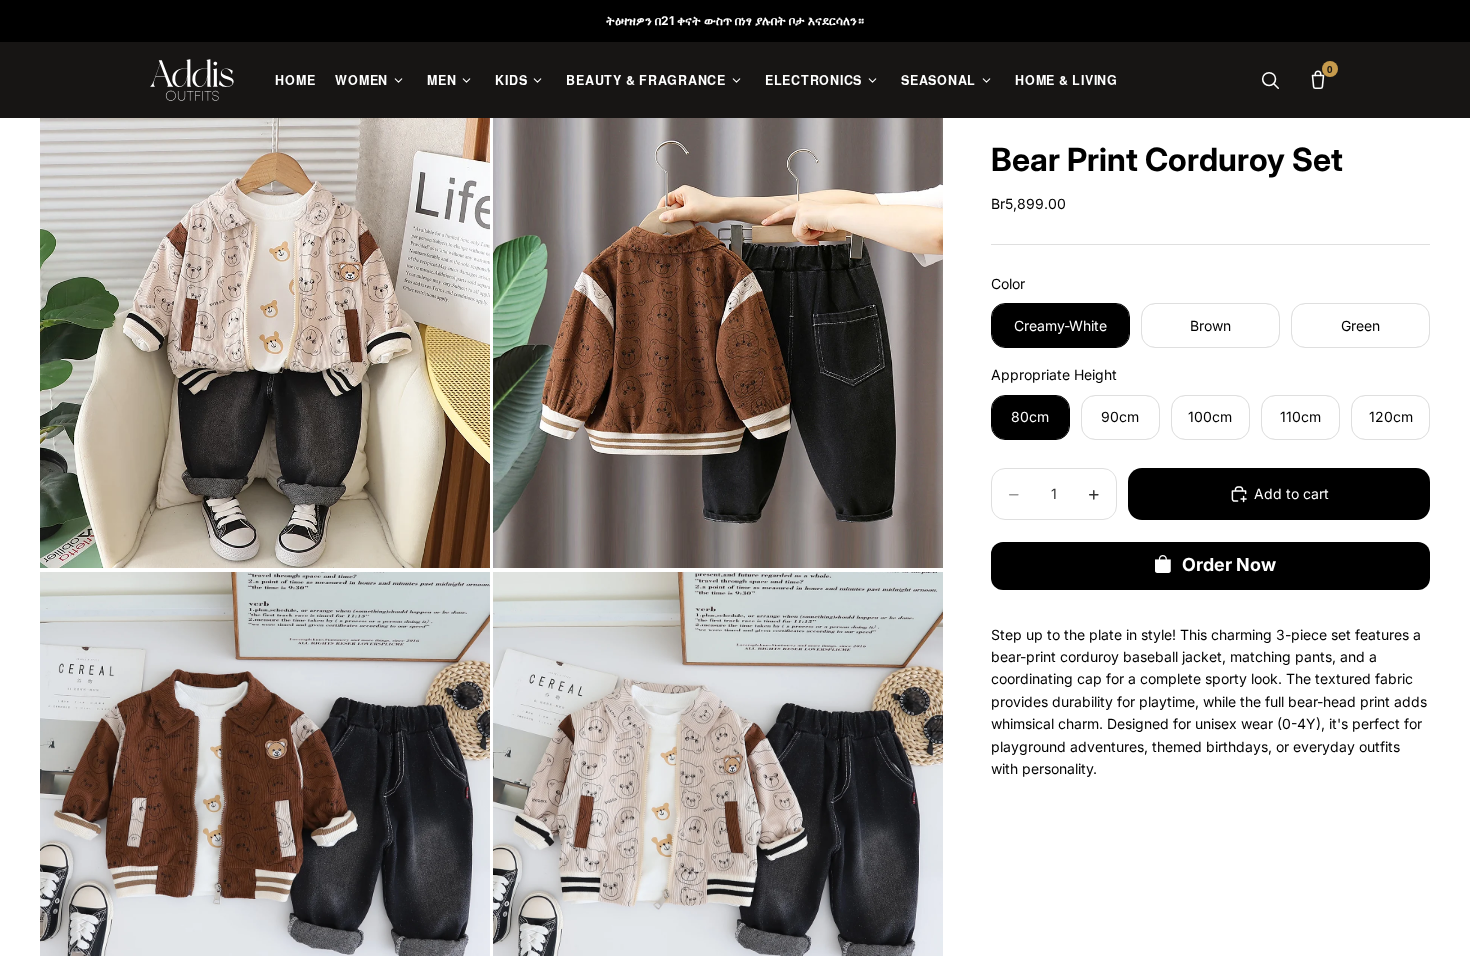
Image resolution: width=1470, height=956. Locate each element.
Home (295, 80)
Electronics (813, 80)
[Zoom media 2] (718, 343)
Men (441, 80)
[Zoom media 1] (265, 343)
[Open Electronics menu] (872, 80)
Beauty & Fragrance (646, 80)
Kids (511, 80)
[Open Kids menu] (537, 80)
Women (361, 80)
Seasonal (938, 80)
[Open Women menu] (398, 80)
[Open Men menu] (466, 80)
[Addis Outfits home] (192, 80)
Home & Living (1066, 80)
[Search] (1270, 80)
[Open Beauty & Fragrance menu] (736, 80)
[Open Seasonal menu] (986, 80)
